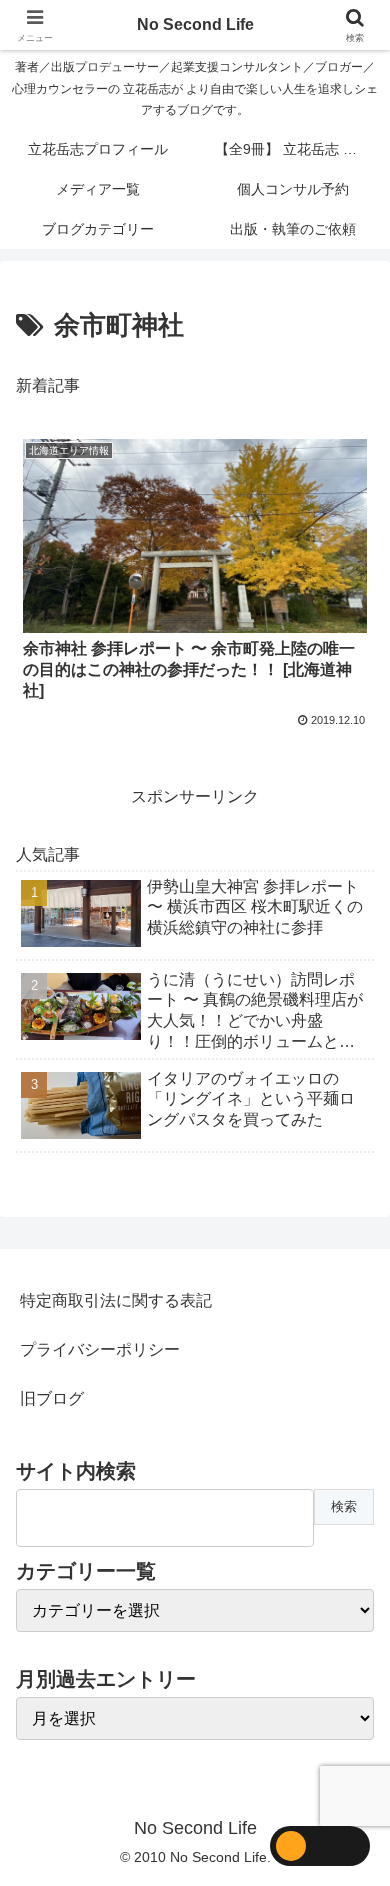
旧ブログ (52, 1398)
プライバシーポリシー (100, 1349)
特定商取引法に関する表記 (116, 1300)
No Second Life (195, 24)
